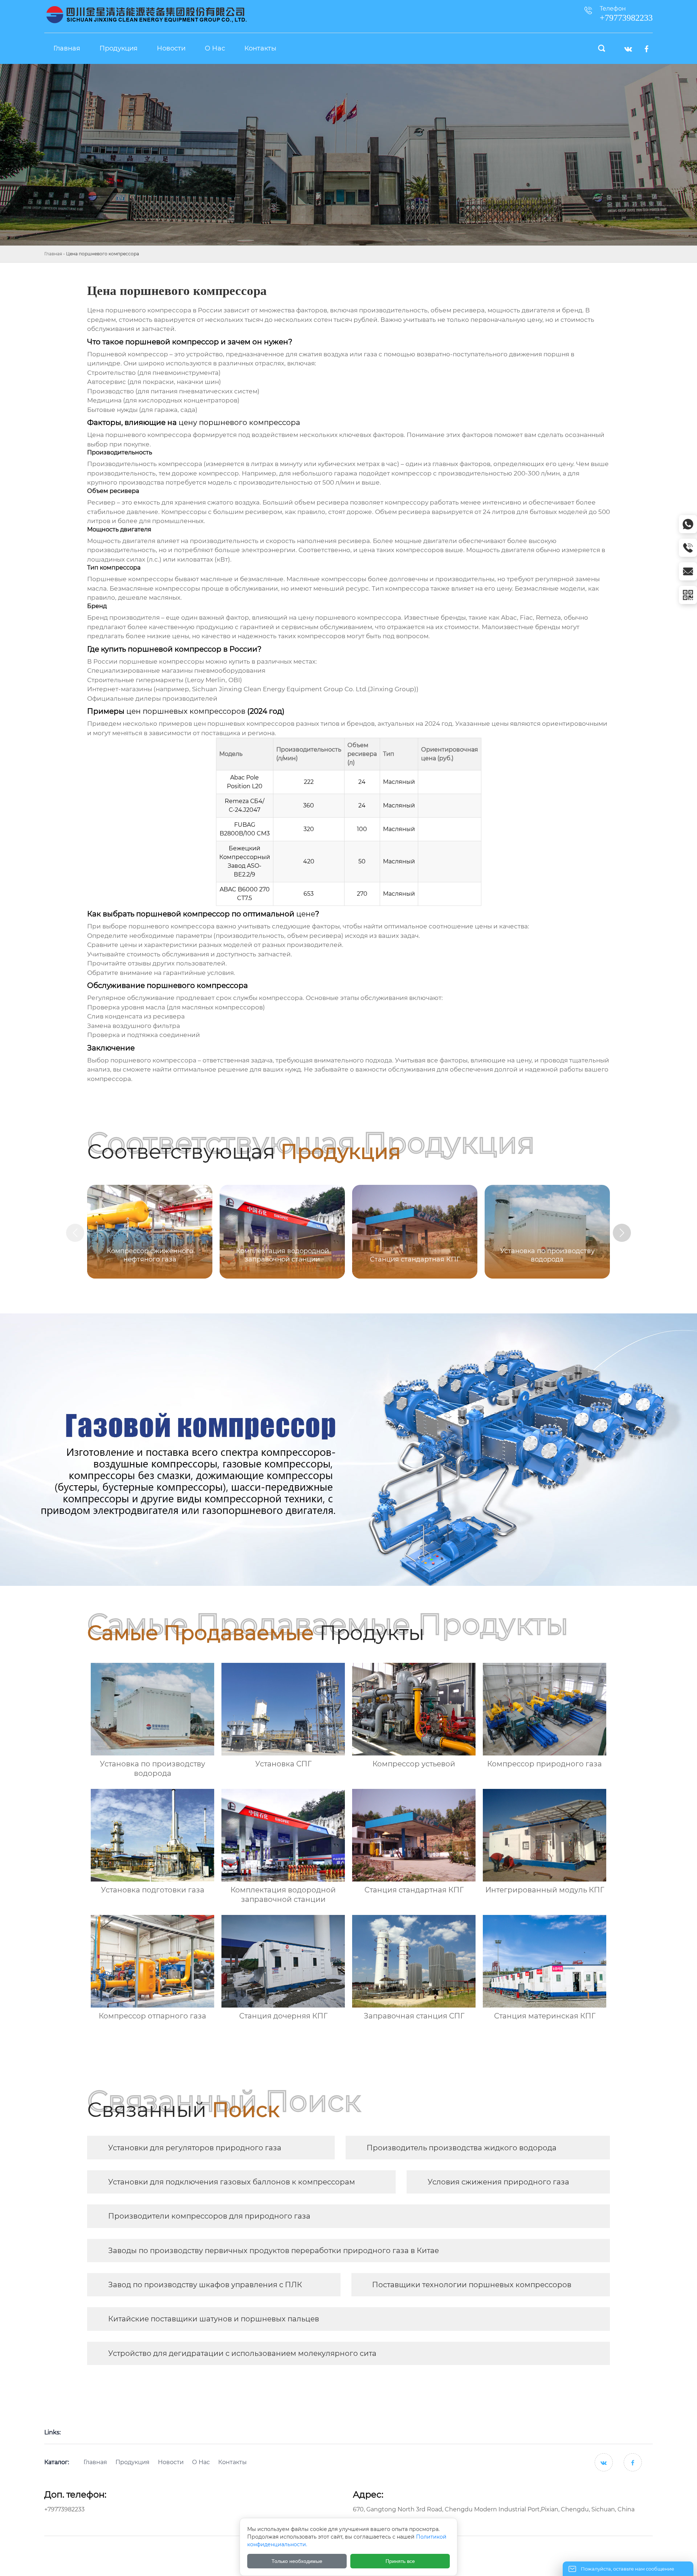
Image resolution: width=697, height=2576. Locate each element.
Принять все (400, 2561)
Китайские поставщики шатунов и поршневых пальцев (214, 2319)
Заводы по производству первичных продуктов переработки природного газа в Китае (274, 2251)
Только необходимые (297, 2561)
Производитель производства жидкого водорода (462, 2148)
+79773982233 (64, 2509)
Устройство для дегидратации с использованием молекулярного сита (242, 2353)
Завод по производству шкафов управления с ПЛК (205, 2285)
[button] (622, 1233)
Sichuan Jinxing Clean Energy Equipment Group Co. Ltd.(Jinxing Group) (304, 689)
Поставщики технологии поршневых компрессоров (472, 2285)
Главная (53, 254)
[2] (146, 15)
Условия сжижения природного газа (498, 2182)
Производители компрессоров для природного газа (209, 2216)
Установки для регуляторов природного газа (195, 2148)
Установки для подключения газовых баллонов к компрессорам (232, 2182)
